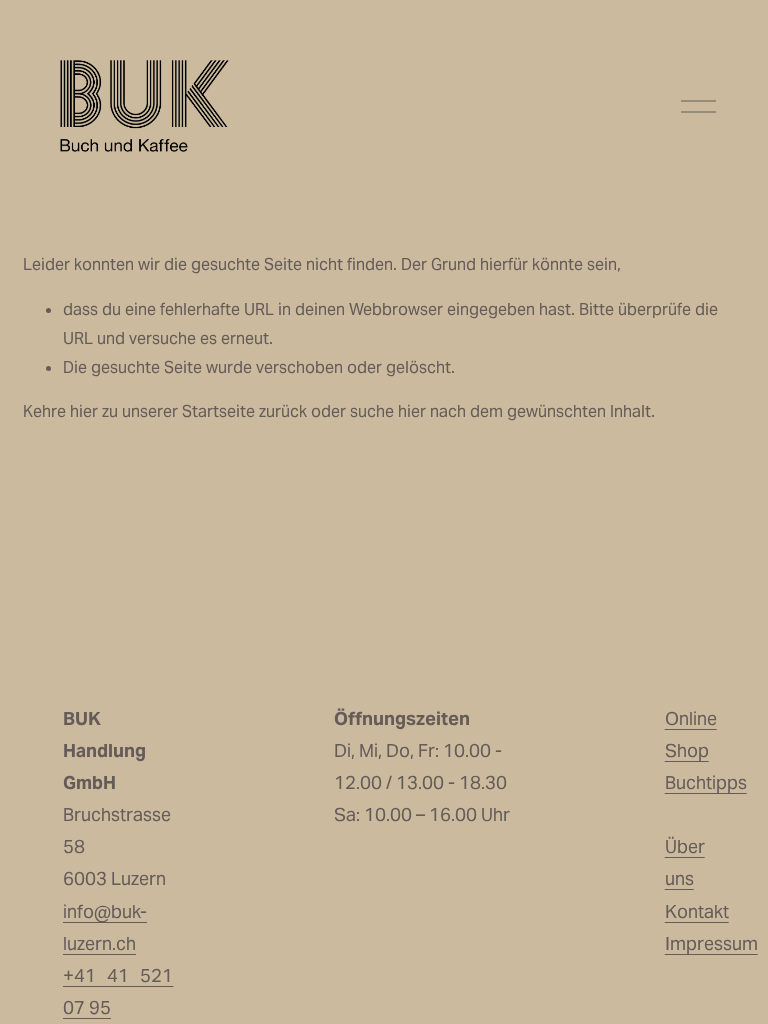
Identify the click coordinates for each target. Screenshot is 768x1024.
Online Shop (691, 734)
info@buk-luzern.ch (105, 927)
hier (84, 411)
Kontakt (697, 911)
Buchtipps (706, 782)
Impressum (711, 943)
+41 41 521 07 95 (118, 991)
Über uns (685, 862)
